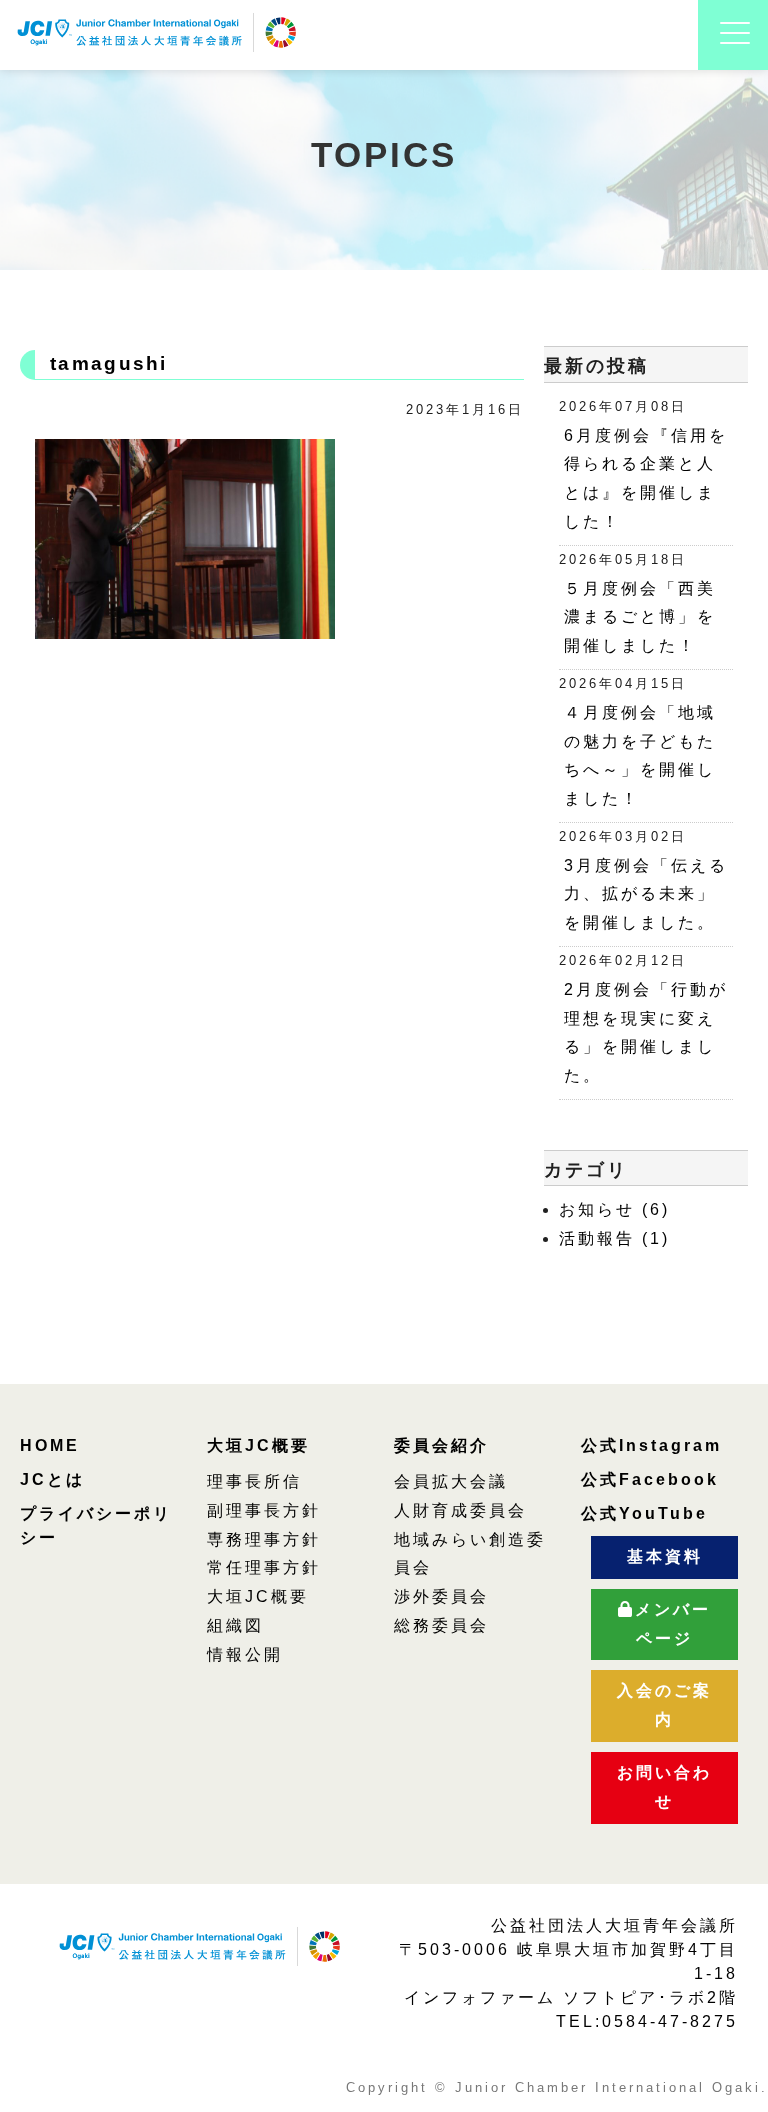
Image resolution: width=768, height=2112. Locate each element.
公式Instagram (651, 1445)
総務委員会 (441, 1625)
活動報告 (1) (614, 1238)
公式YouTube (644, 1513)
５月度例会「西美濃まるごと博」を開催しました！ (640, 617)
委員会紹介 (441, 1445)
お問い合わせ (664, 1787)
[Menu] (735, 57)
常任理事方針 (264, 1567)
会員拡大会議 (451, 1481)
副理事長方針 (264, 1510)
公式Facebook (650, 1479)
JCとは (52, 1479)
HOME (50, 1445)
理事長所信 (254, 1481)
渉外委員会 (441, 1596)
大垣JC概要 (258, 1445)
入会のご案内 (664, 1705)
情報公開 (245, 1654)
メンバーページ (673, 1624)
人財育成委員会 (460, 1510)
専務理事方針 (264, 1539)
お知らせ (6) (614, 1209)
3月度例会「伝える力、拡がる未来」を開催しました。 (646, 894)
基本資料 (665, 1556)
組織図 (235, 1625)
